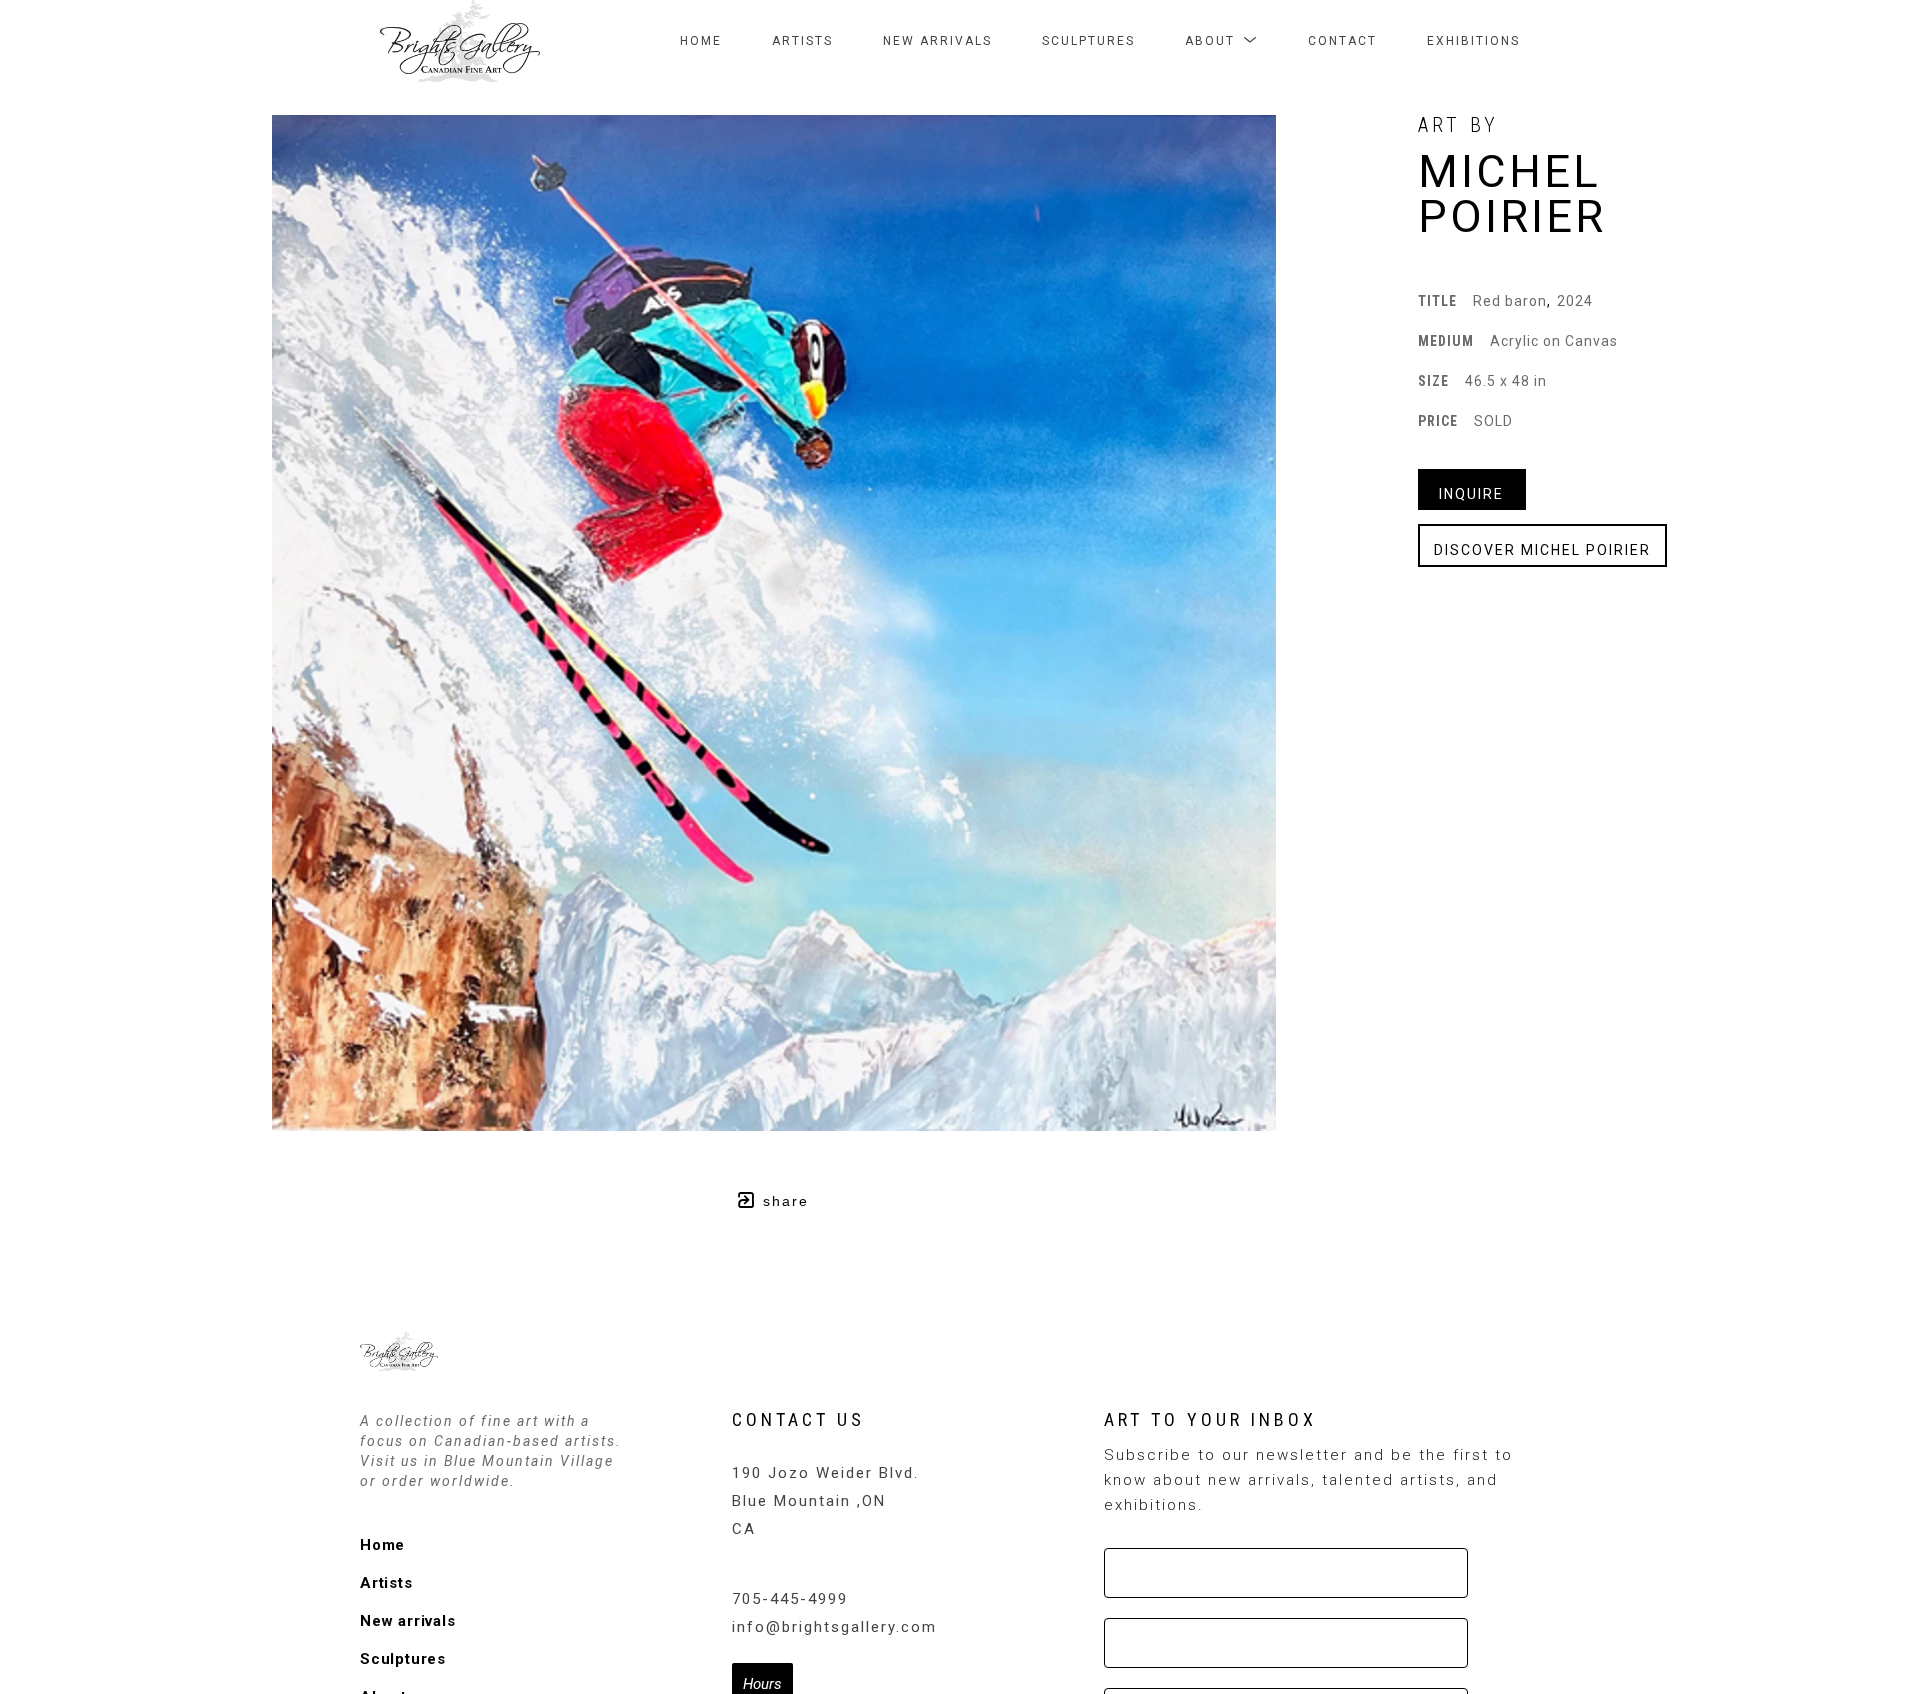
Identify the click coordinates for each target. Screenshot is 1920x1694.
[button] (1221, 41)
